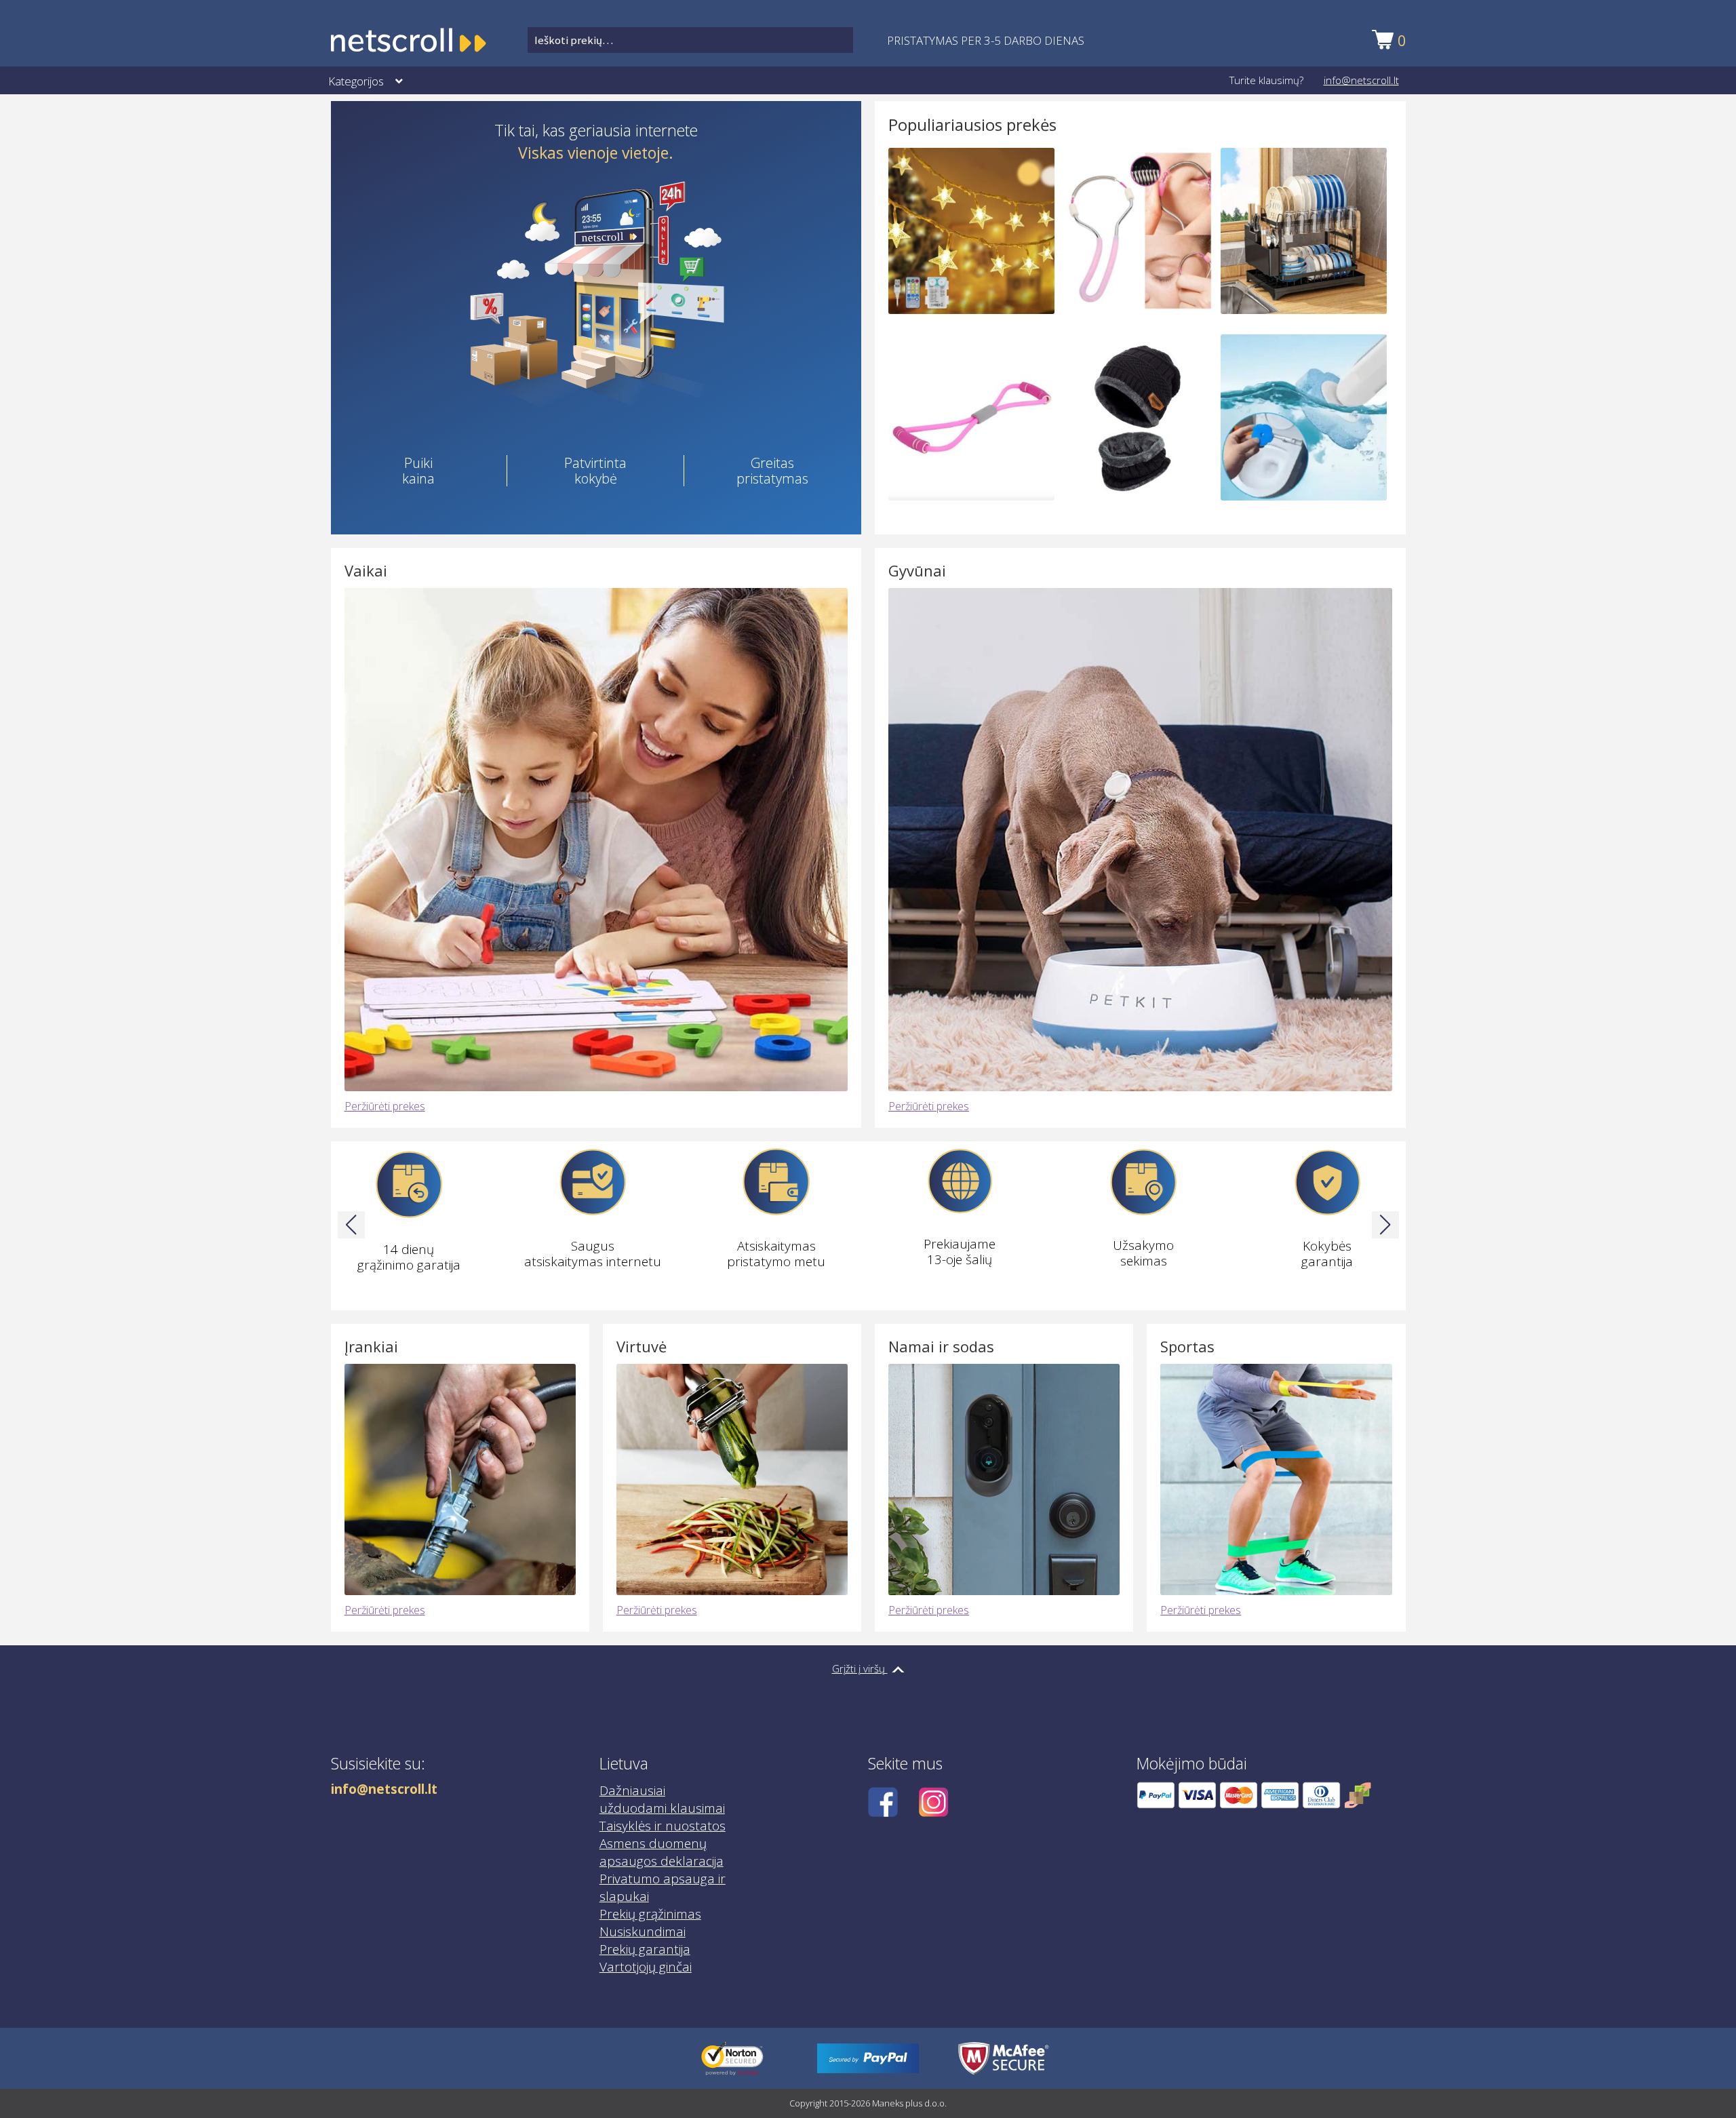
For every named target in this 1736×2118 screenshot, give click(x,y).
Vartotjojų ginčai (646, 1967)
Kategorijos (356, 81)
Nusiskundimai (643, 1932)
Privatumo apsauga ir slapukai (663, 1888)
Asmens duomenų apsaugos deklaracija (662, 1853)
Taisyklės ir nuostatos (663, 1826)
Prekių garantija (645, 1950)
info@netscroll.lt (1361, 80)
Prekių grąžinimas (650, 1915)
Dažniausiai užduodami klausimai (662, 1800)
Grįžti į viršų (860, 1668)
